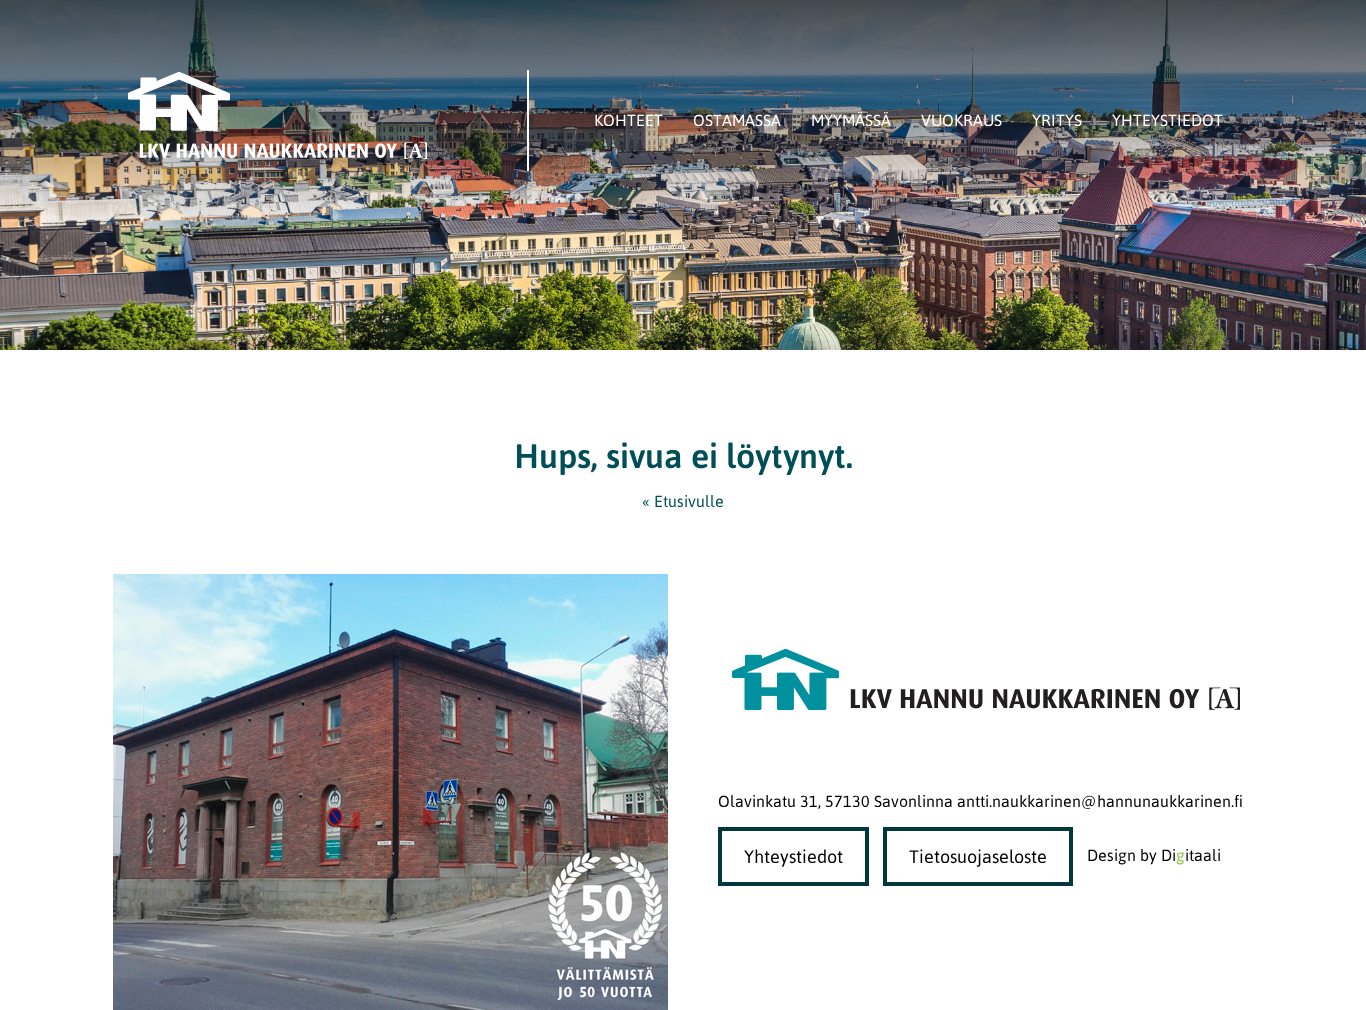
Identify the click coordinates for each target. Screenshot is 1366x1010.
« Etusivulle (683, 501)
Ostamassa (737, 120)
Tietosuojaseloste (978, 856)
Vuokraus (961, 120)
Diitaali (1191, 855)
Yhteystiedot (1167, 120)
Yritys (1057, 120)
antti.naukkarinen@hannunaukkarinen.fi (1100, 801)
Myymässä (851, 120)
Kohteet (628, 120)
